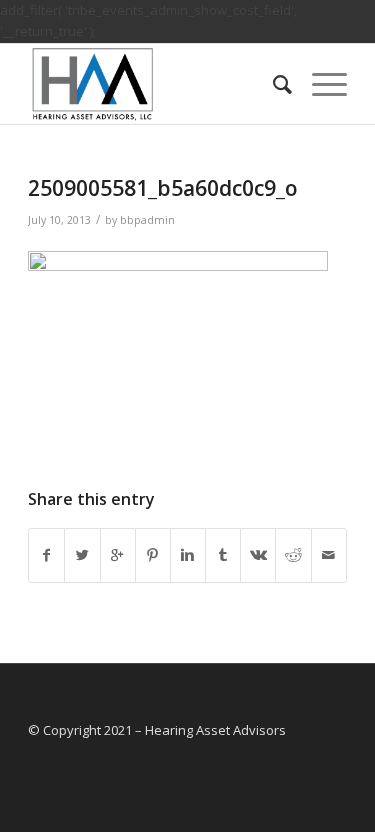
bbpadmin (147, 220)
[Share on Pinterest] (153, 555)
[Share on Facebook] (46, 555)
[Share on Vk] (258, 555)
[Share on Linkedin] (188, 555)
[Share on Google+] (118, 555)
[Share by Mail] (329, 555)
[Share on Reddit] (293, 555)
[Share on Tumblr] (223, 555)
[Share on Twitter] (82, 555)
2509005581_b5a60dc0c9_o (163, 188)
